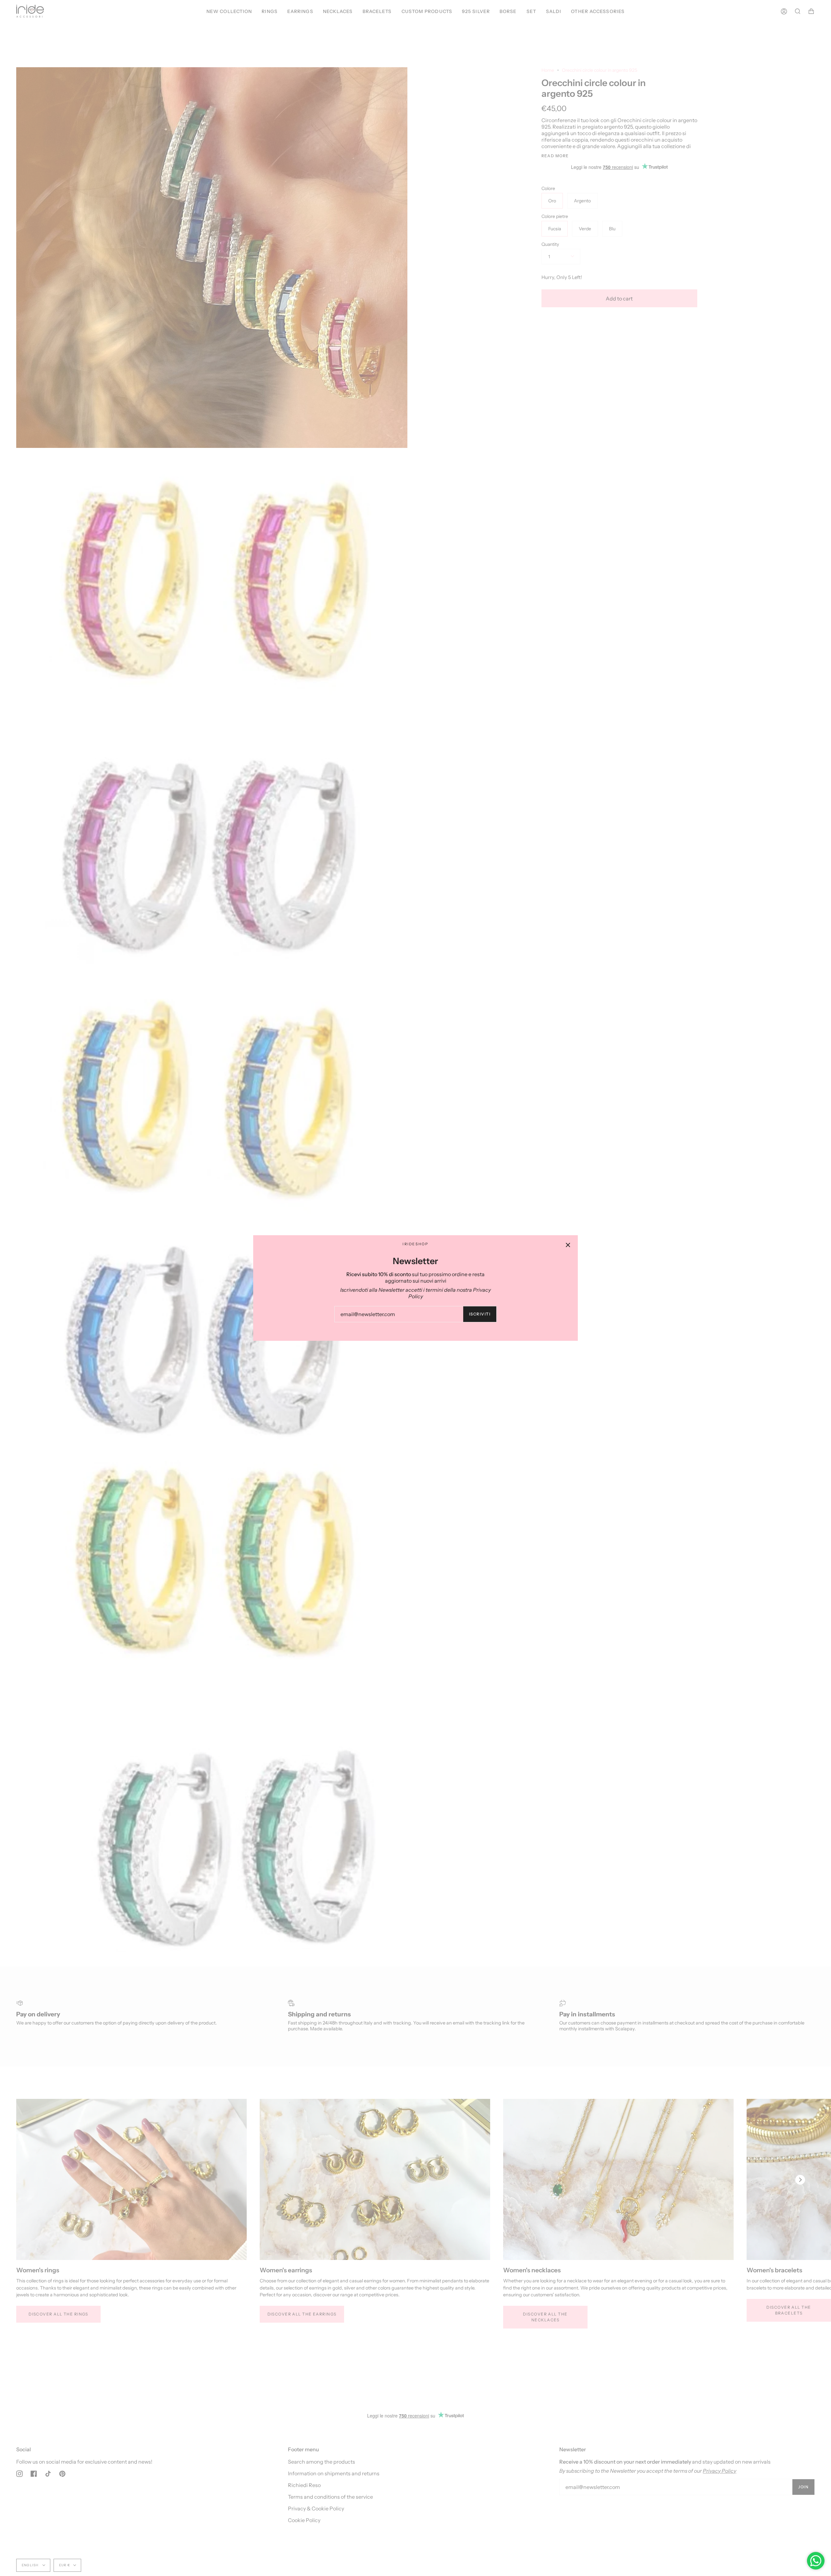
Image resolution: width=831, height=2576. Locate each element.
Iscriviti (480, 1314)
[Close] (568, 1245)
